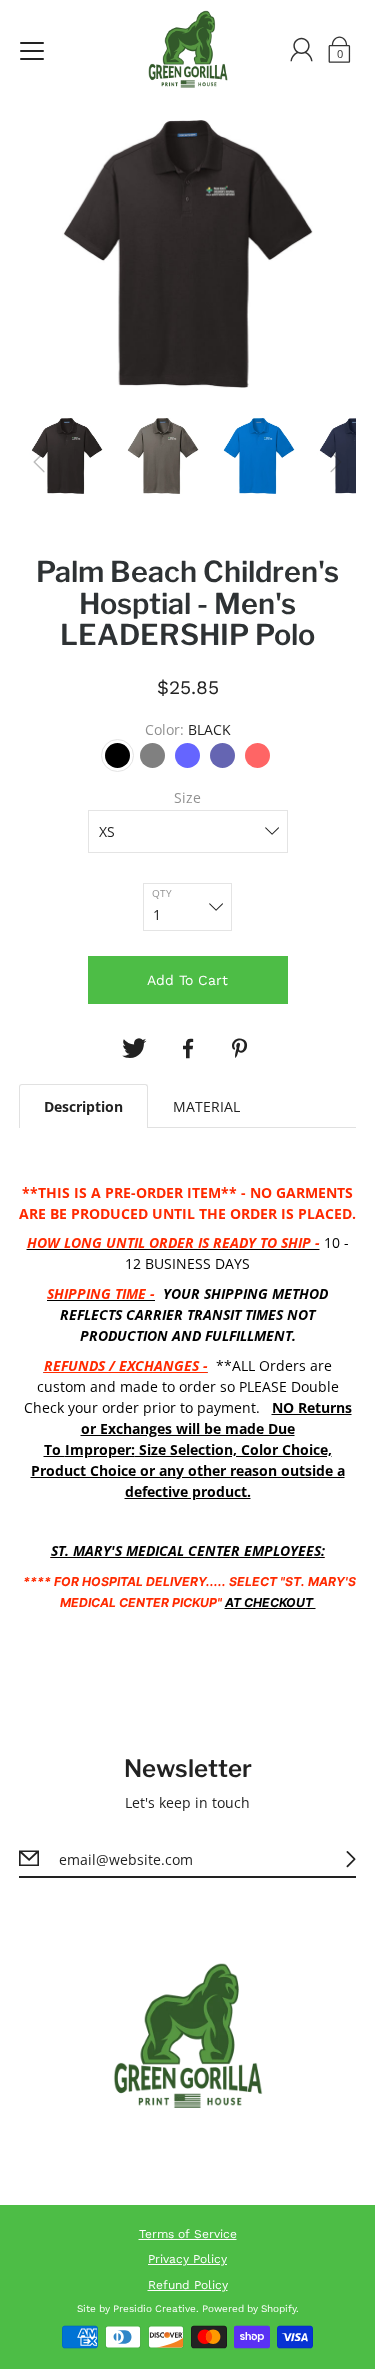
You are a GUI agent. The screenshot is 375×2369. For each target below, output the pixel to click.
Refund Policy (188, 2285)
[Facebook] (188, 1049)
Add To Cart (187, 980)
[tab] (83, 1106)
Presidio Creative (154, 2308)
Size (187, 797)
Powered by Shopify (249, 2308)
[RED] (257, 755)
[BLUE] (187, 755)
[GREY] (152, 755)
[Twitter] (134, 1049)
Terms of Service (188, 2234)
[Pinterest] (242, 1049)
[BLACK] (117, 755)
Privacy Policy (187, 2259)
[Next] (336, 462)
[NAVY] (222, 755)
